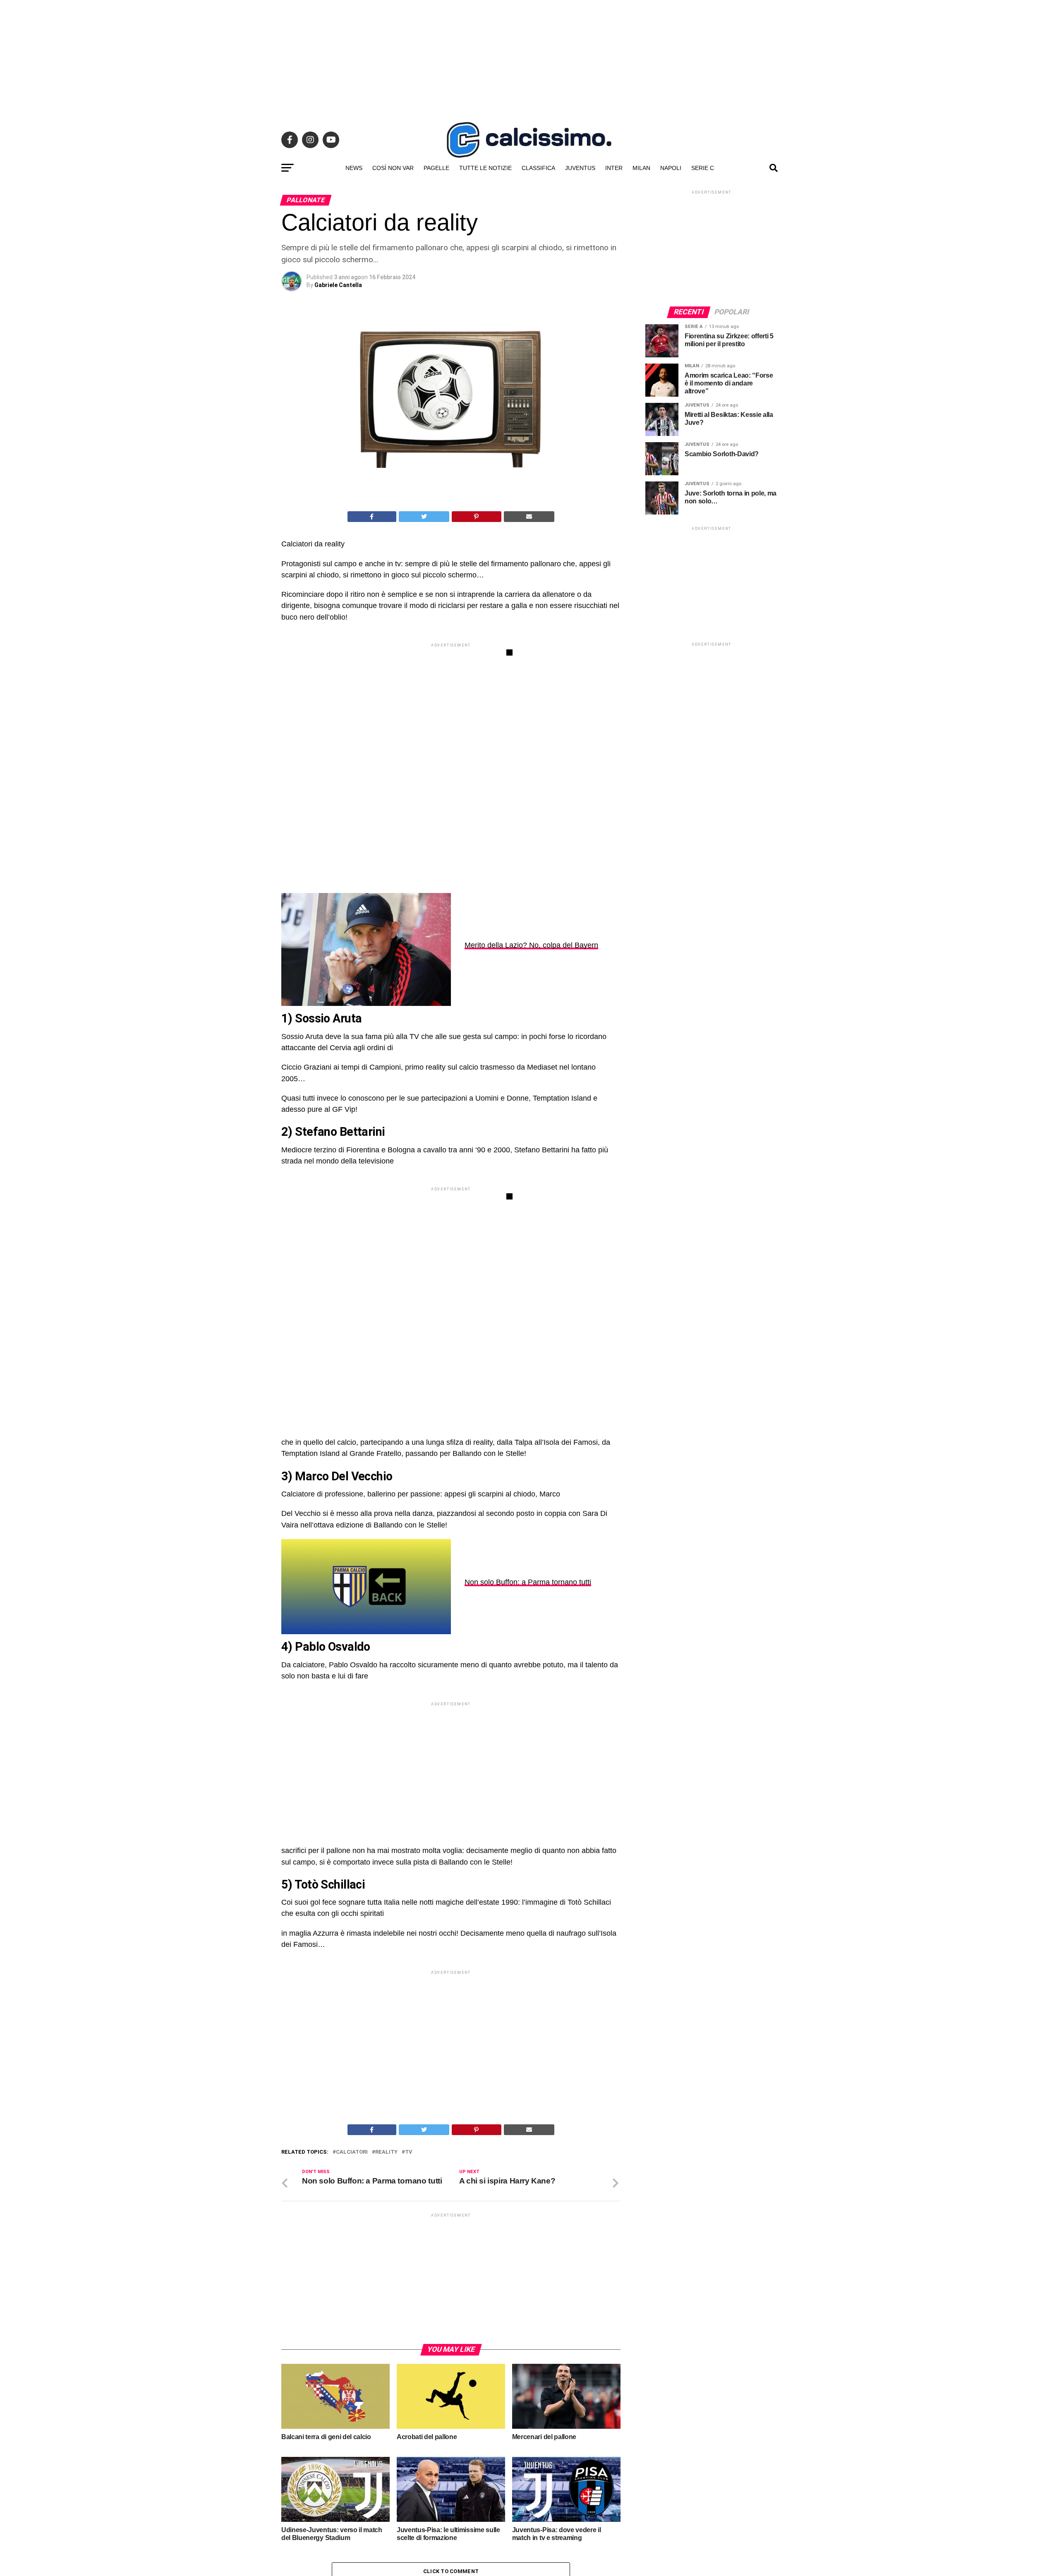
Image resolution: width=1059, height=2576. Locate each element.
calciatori (352, 2366)
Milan (641, 168)
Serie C (703, 168)
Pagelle (436, 168)
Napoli (671, 168)
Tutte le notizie (485, 168)
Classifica (538, 168)
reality (386, 2366)
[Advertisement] (529, 58)
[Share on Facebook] (372, 517)
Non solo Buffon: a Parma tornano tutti (528, 1582)
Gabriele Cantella (338, 285)
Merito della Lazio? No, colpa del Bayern (531, 945)
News (354, 168)
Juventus (580, 168)
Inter (614, 168)
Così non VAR (393, 168)
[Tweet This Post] (424, 517)
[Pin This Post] (477, 517)
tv (409, 2366)
